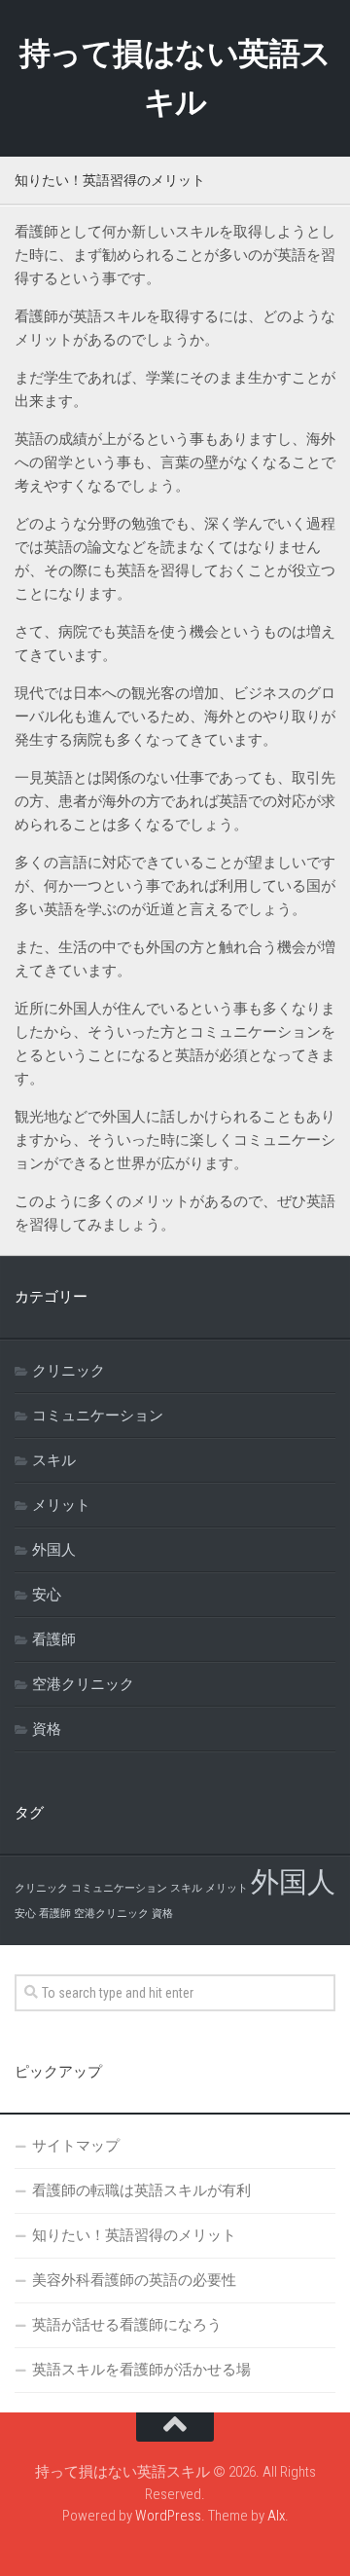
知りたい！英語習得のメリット (134, 2235)
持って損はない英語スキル (175, 78)
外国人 (54, 1550)
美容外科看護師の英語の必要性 (134, 2280)
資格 (47, 1729)
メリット (61, 1505)
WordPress (168, 2516)
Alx (276, 2516)
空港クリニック (83, 1684)
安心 (47, 1595)
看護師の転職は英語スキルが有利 (141, 2190)
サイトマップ (76, 2146)
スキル (54, 1460)
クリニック (69, 1371)
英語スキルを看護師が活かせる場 (141, 2370)
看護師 (54, 1639)
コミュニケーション (98, 1416)
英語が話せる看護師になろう (127, 2325)
